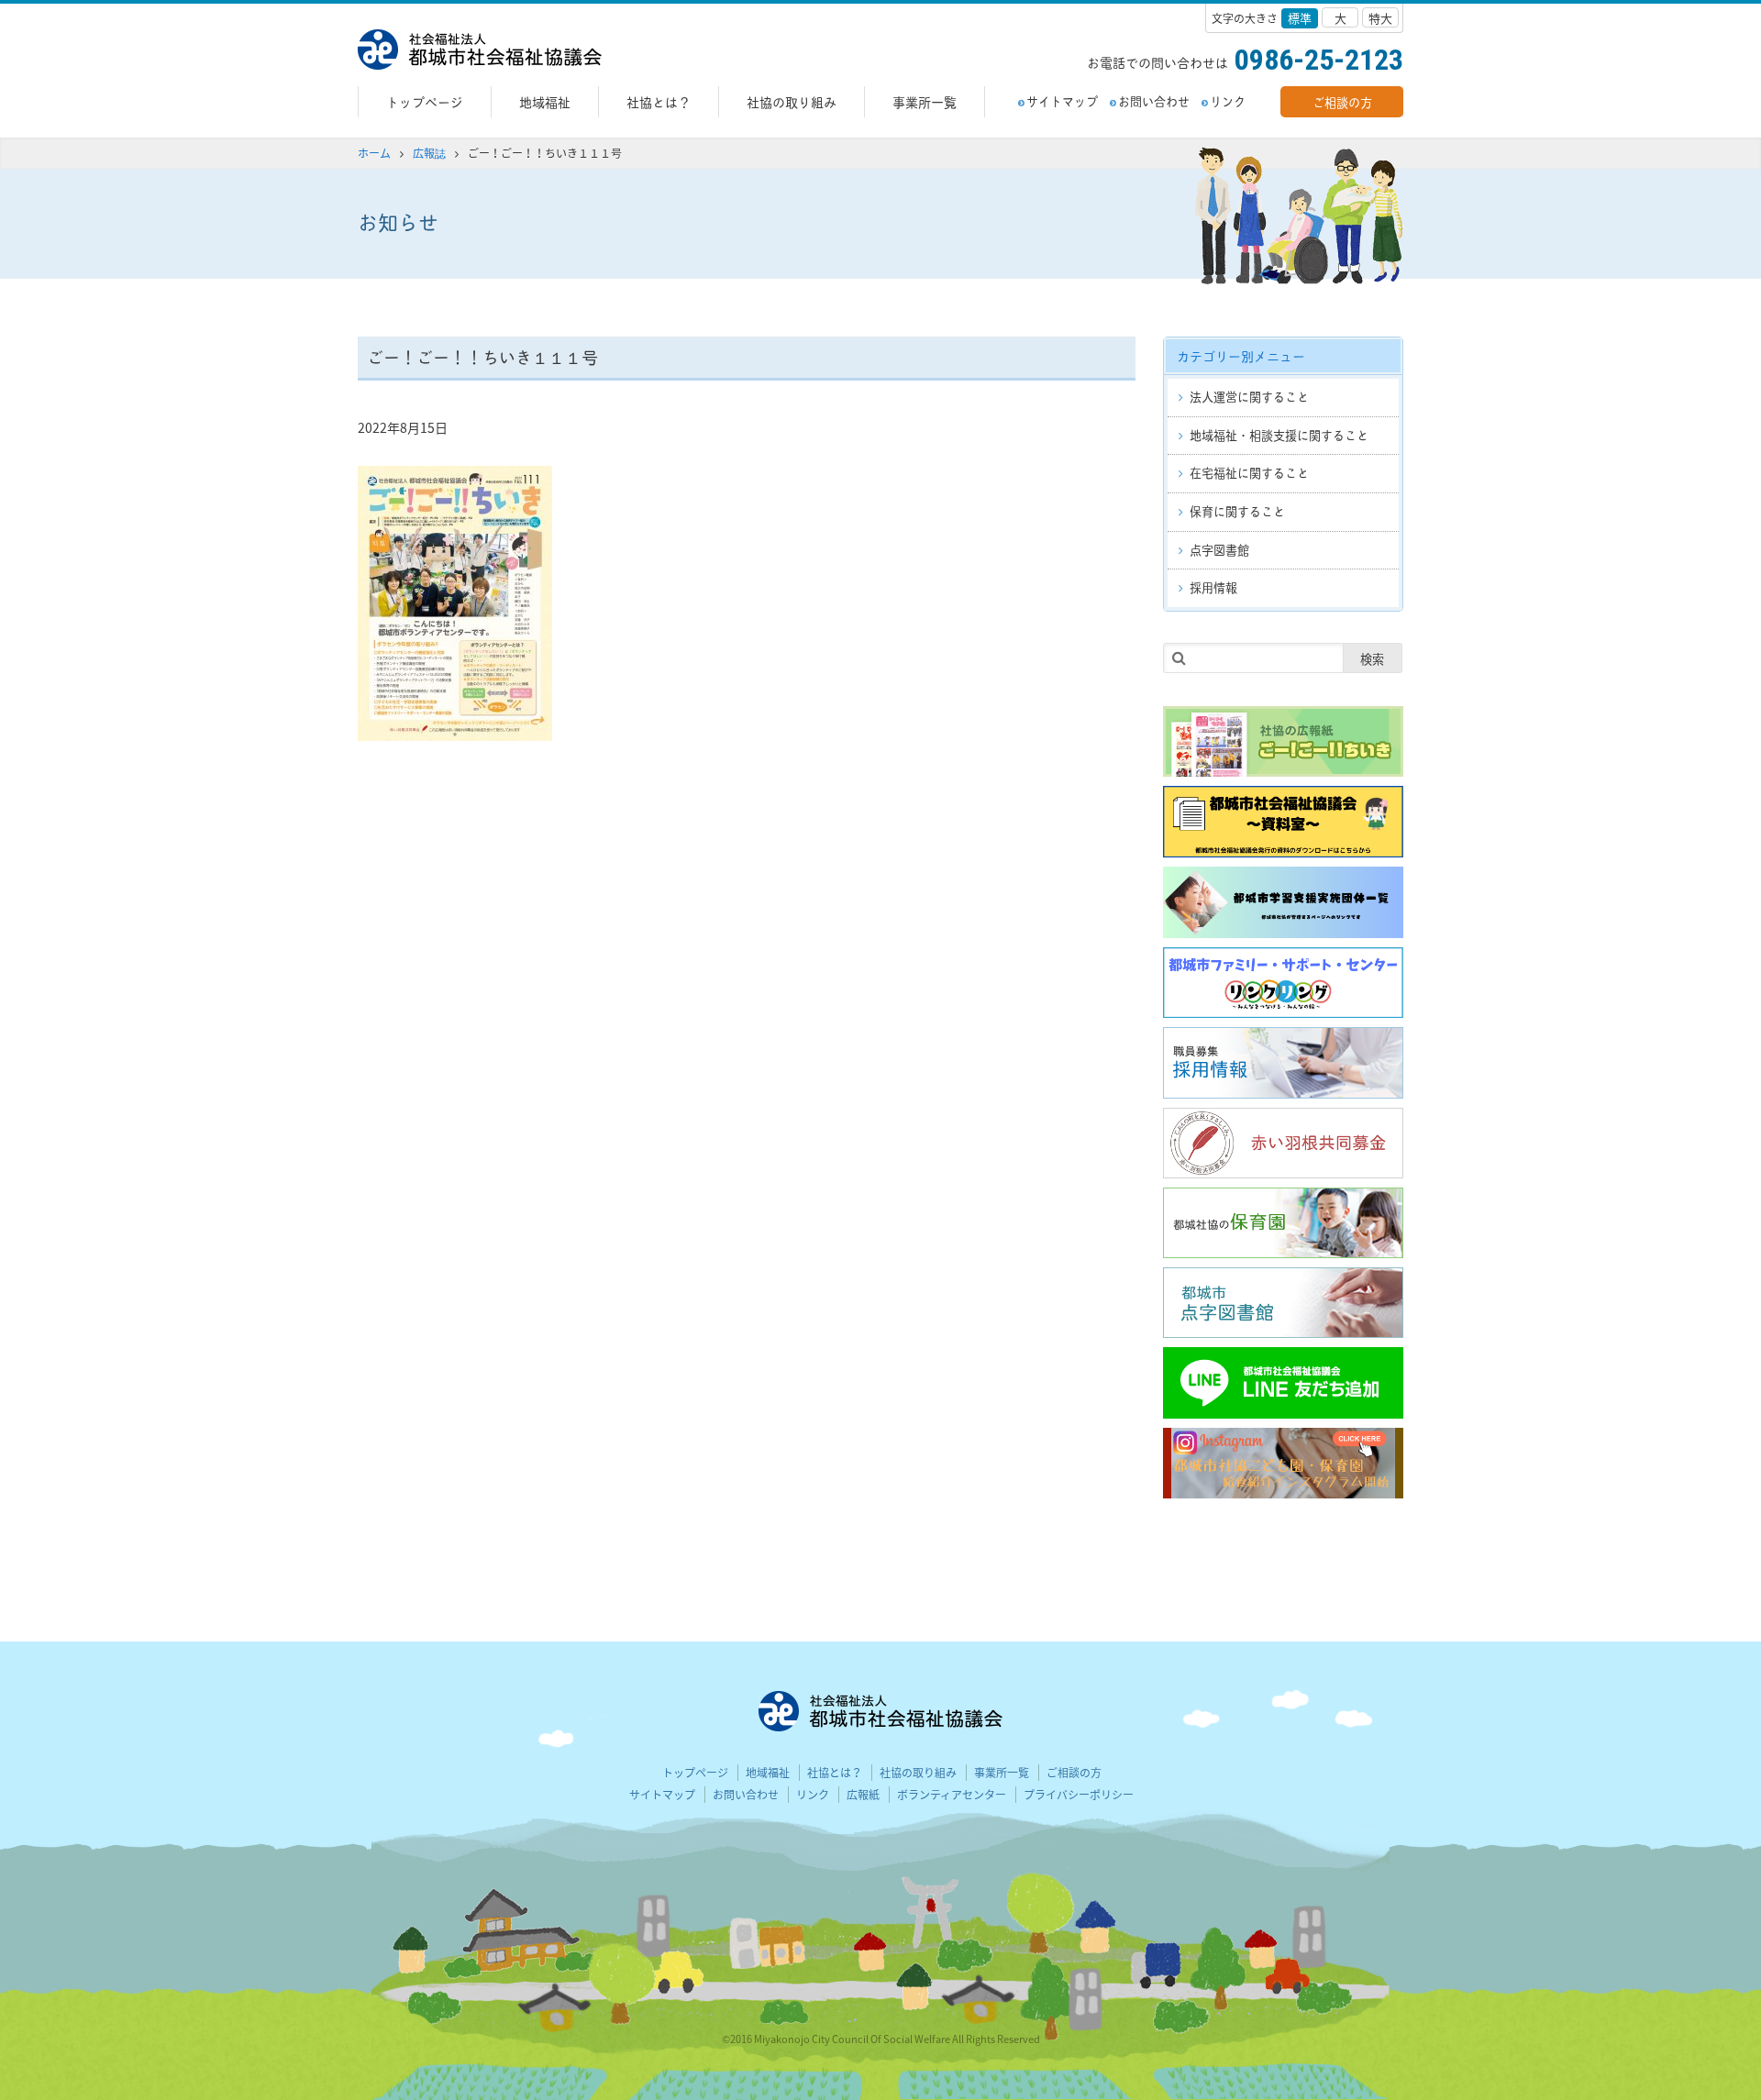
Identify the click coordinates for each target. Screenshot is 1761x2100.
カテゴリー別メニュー (1241, 355)
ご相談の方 (1342, 102)
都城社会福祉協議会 (480, 50)
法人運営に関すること (1249, 396)
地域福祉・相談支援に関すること (1279, 435)
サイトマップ (1062, 101)
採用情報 (1213, 587)
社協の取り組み (792, 101)
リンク (1228, 101)
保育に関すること (1237, 511)
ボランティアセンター (952, 1795)
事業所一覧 (925, 101)
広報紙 (863, 1795)
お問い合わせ (1154, 101)
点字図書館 (1219, 549)
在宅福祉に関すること (1249, 472)
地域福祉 (545, 101)
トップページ (425, 101)
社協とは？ (659, 101)
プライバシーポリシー (1079, 1795)
